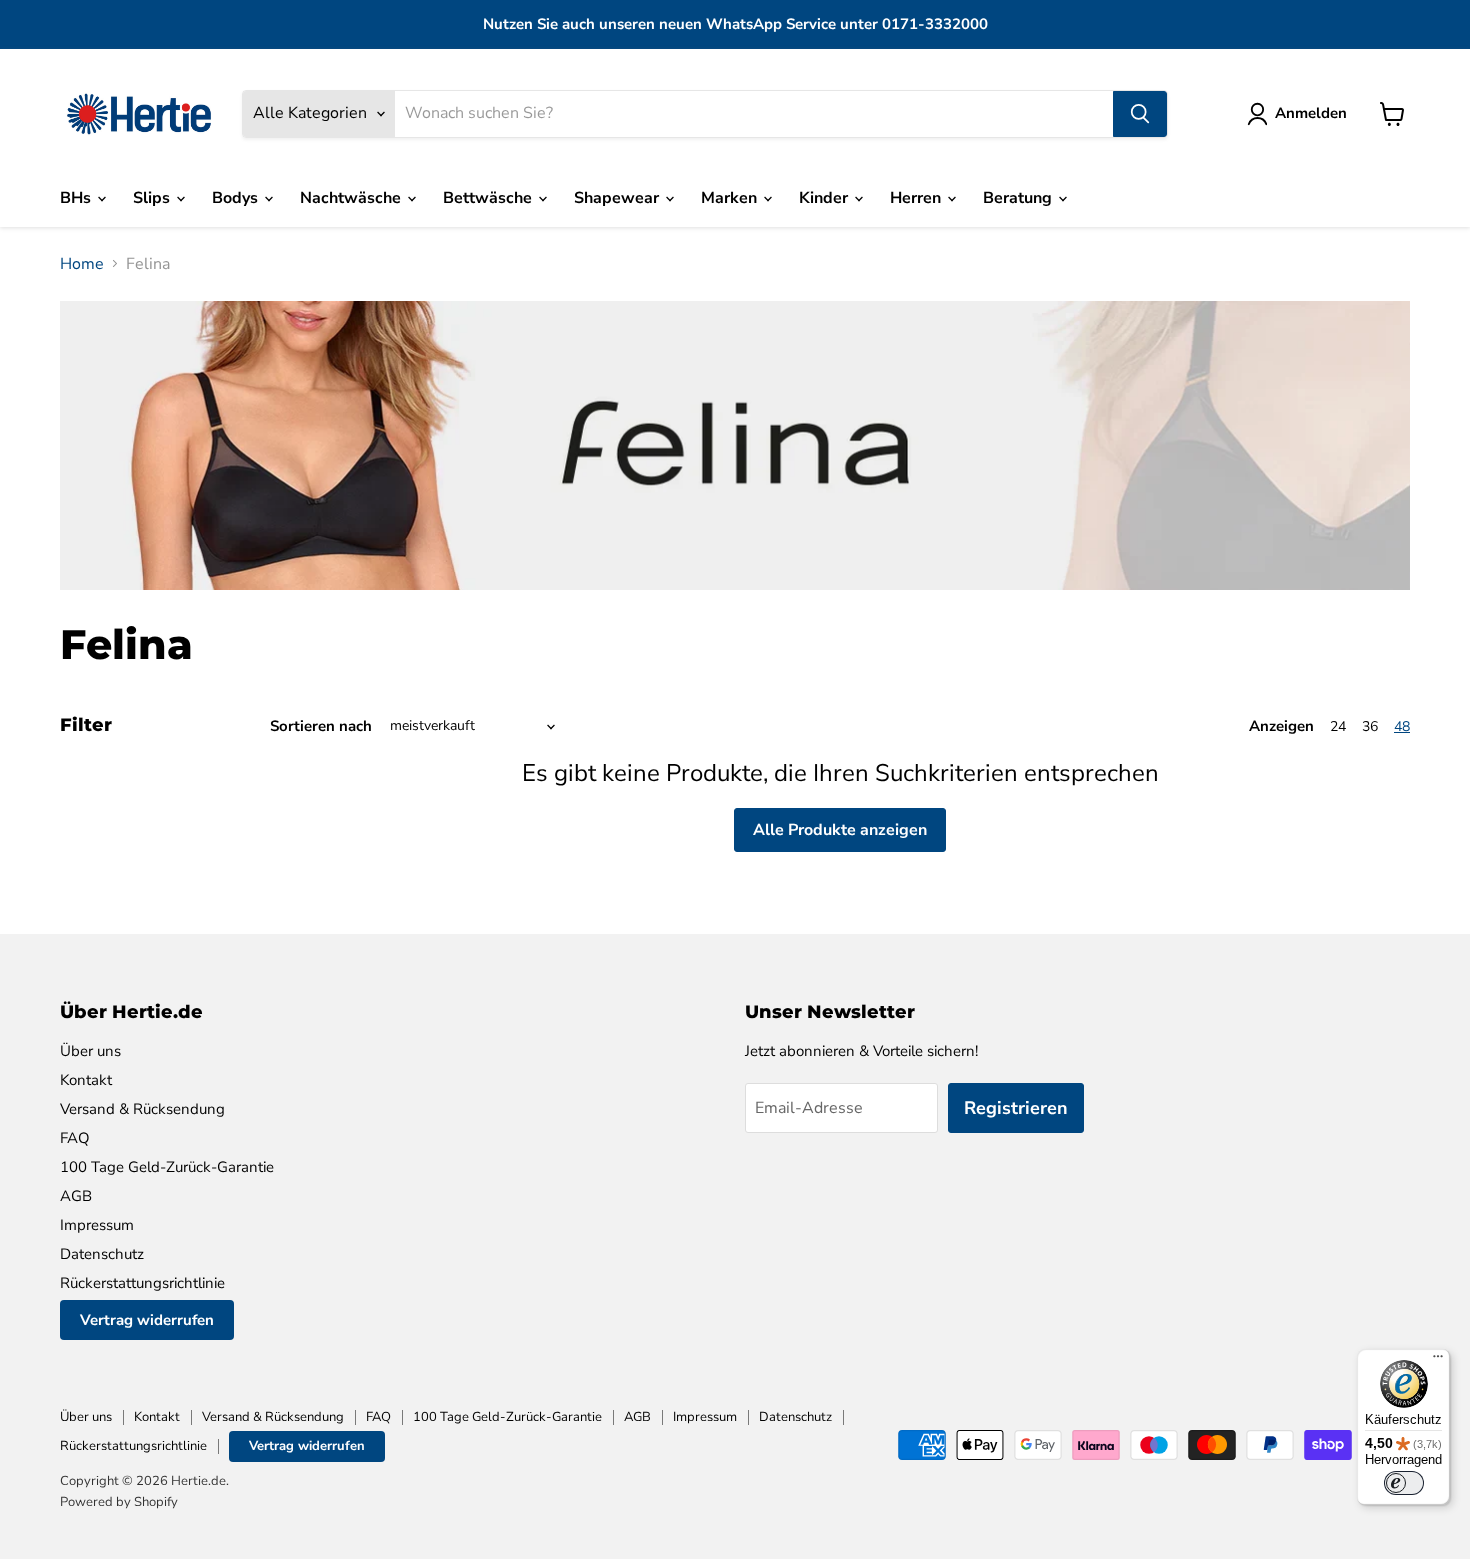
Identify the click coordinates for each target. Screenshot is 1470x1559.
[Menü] (1438, 1361)
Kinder (825, 198)
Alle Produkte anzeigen (840, 830)
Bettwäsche (489, 198)
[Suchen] (1140, 114)
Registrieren (1016, 1108)
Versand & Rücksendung (142, 1109)
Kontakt (86, 1080)
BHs (77, 198)
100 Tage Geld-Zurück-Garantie (167, 1167)
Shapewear (618, 198)
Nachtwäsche (352, 198)
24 (1338, 726)
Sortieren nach (321, 726)
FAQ (75, 1138)
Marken (731, 198)
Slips (153, 198)
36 (1370, 726)
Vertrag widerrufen (147, 1320)
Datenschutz (102, 1254)
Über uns (90, 1051)
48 (1402, 726)
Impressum (97, 1225)
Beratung (1019, 198)
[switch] (1404, 1483)
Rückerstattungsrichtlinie (142, 1283)
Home (82, 264)
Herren (917, 198)
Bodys (237, 198)
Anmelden (1311, 113)
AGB (76, 1196)
